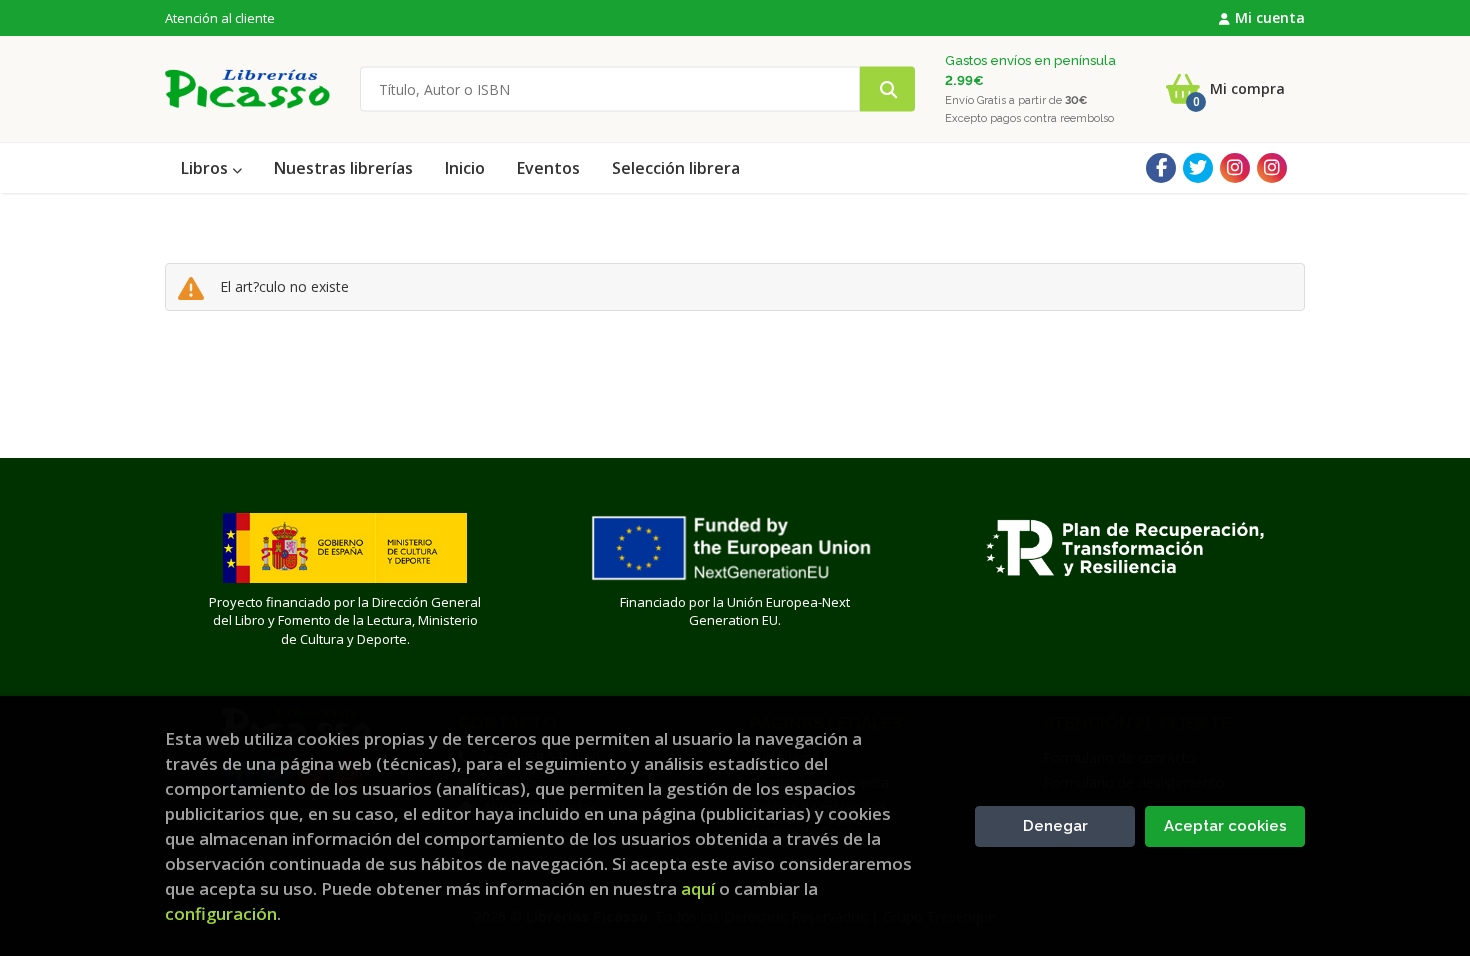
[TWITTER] (1198, 168)
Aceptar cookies (1225, 826)
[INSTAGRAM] (1235, 168)
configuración (221, 913)
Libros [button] (206, 168)
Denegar (1055, 826)
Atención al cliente (220, 18)
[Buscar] (887, 89)
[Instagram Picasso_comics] (1272, 168)
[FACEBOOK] (1161, 168)
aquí (698, 888)
